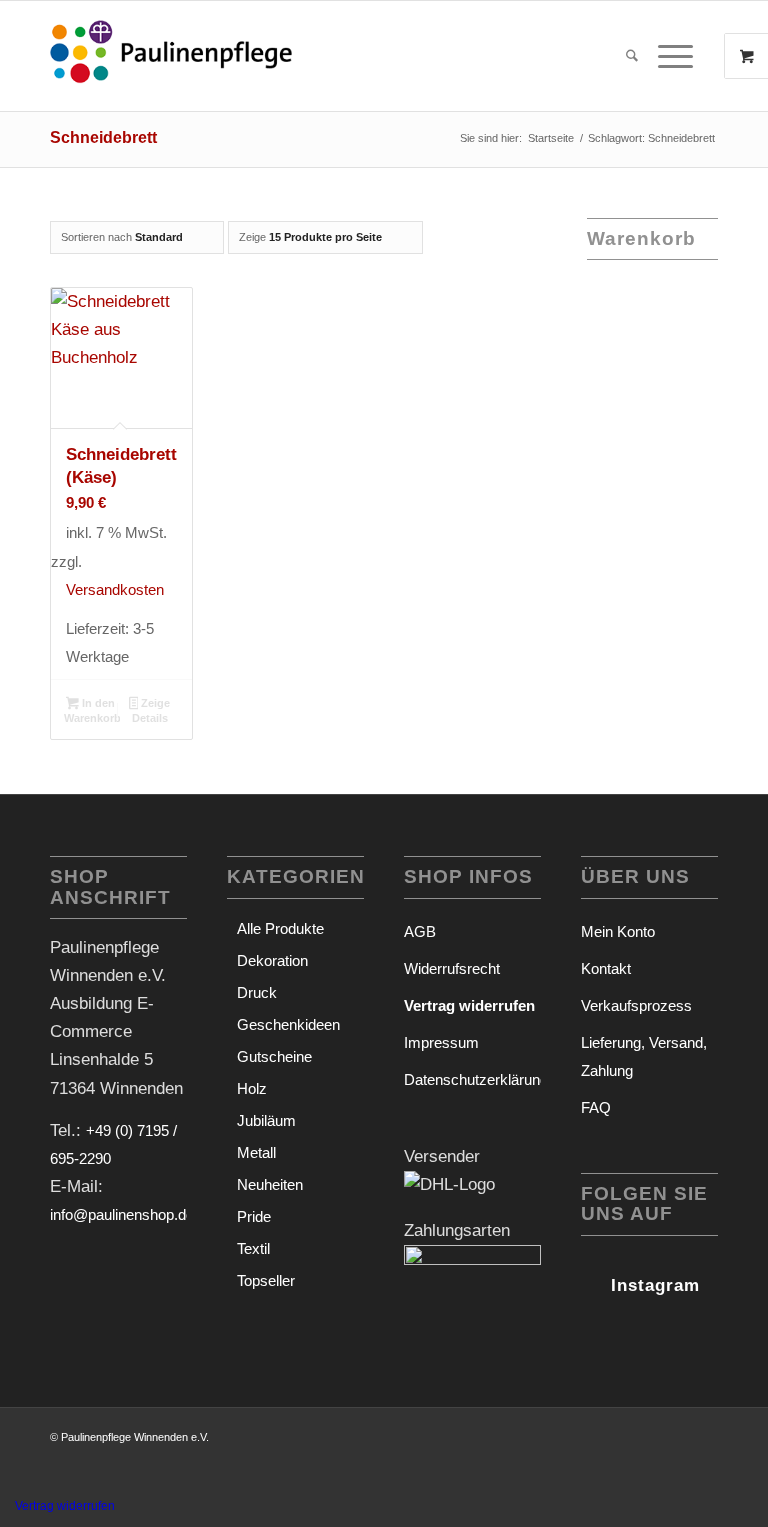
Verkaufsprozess (636, 1005)
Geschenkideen (288, 1024)
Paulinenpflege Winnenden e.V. (135, 1437)
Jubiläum (266, 1120)
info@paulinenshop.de (122, 1214)
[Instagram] (591, 1281)
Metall (256, 1152)
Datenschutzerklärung (472, 1079)
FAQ (596, 1107)
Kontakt (606, 968)
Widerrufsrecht (452, 968)
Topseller (266, 1280)
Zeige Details (151, 710)
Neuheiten (270, 1184)
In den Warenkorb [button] (92, 710)
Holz (252, 1088)
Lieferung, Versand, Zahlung (644, 1056)
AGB (420, 931)
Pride (254, 1216)
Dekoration (272, 960)
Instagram (655, 1285)
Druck (257, 992)
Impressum (441, 1042)
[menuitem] (632, 56)
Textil (253, 1248)
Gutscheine (274, 1056)
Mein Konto (618, 931)
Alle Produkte (280, 928)
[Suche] (632, 56)
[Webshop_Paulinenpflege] (171, 56)
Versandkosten (115, 589)
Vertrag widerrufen (65, 1506)
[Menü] (670, 56)
